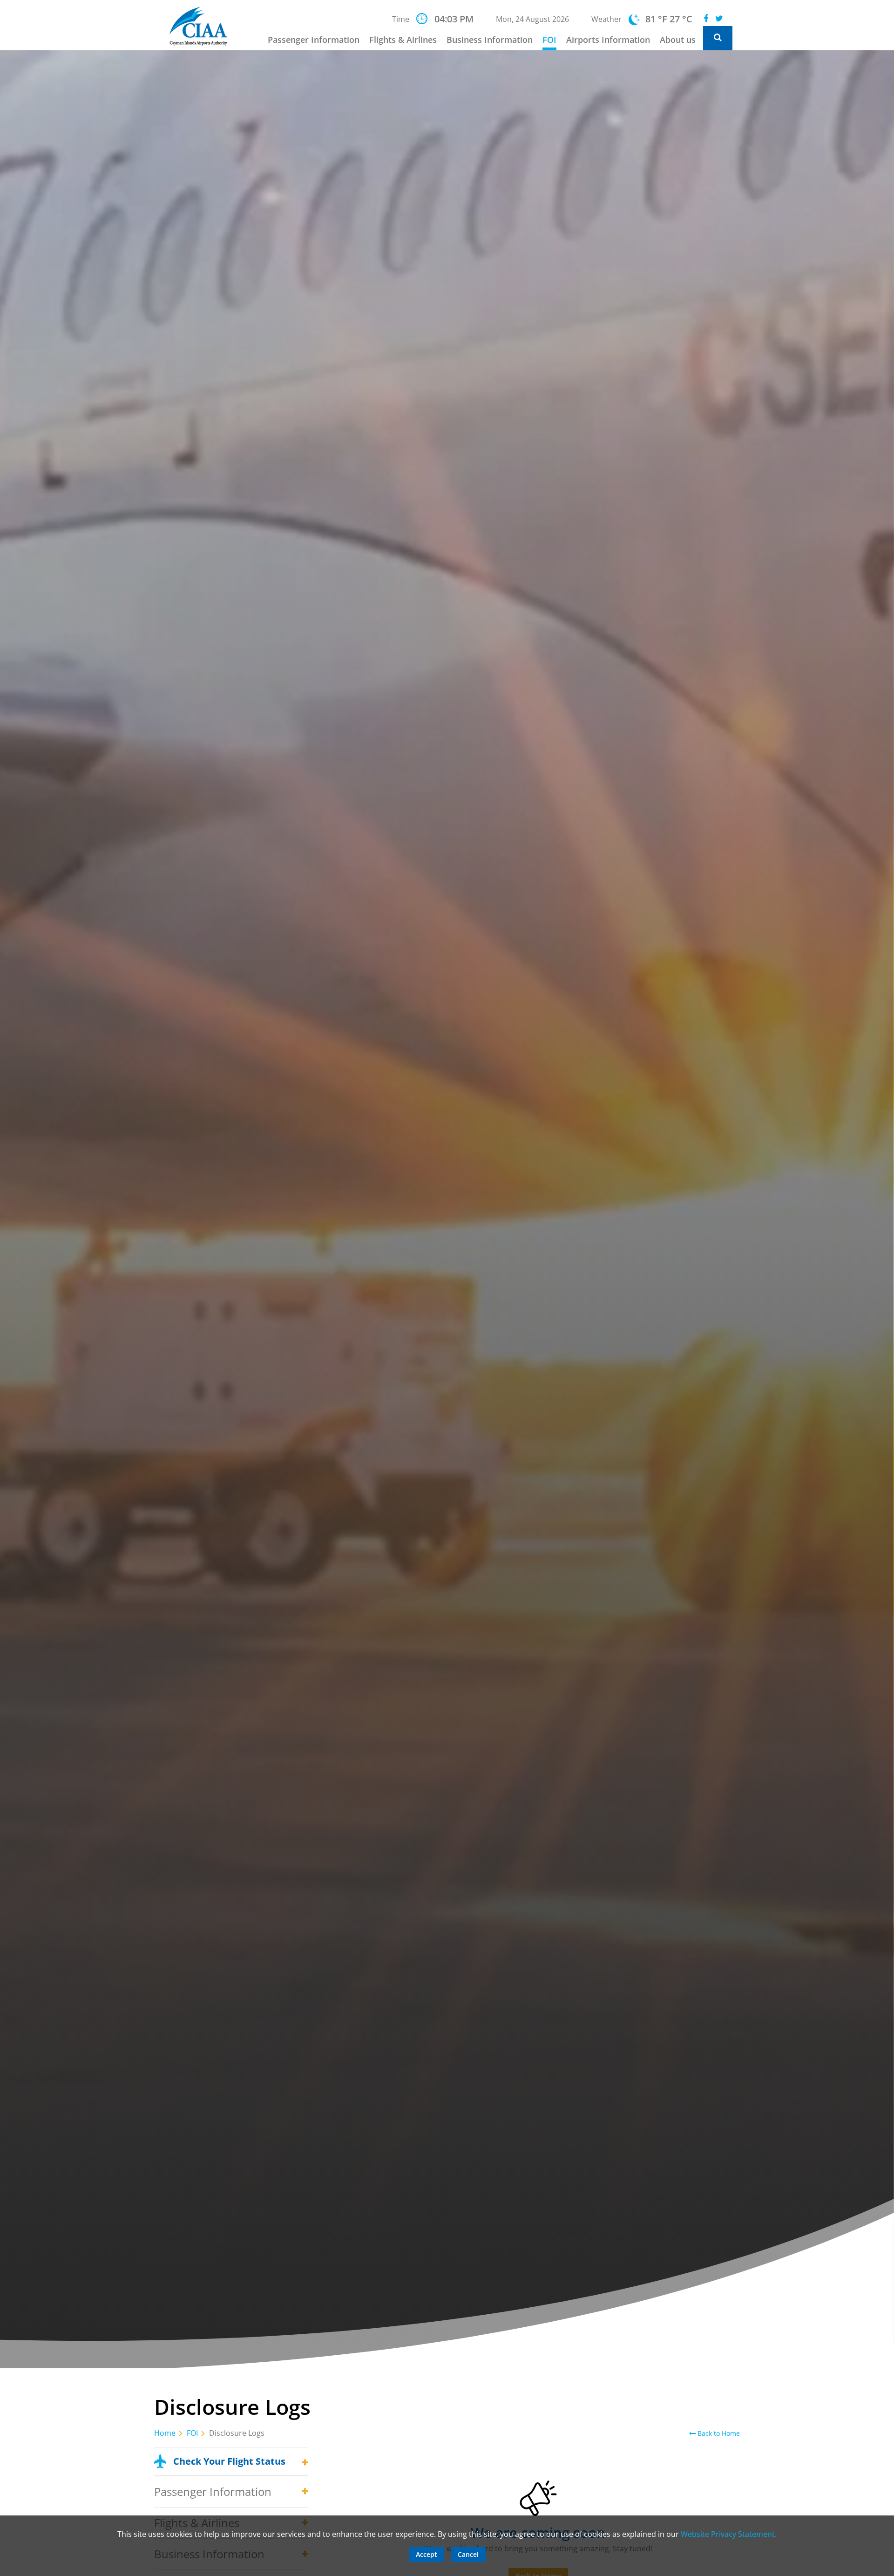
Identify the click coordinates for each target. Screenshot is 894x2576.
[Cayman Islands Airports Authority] (204, 26)
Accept (427, 2554)
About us (678, 40)
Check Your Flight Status (229, 2461)
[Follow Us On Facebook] (706, 19)
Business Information (490, 40)
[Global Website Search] (718, 38)
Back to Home (718, 2433)
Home (165, 2433)
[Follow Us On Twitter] (719, 19)
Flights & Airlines (403, 40)
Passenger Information (314, 40)
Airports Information (608, 40)
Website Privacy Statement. (729, 2534)
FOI (549, 40)
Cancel (468, 2554)
